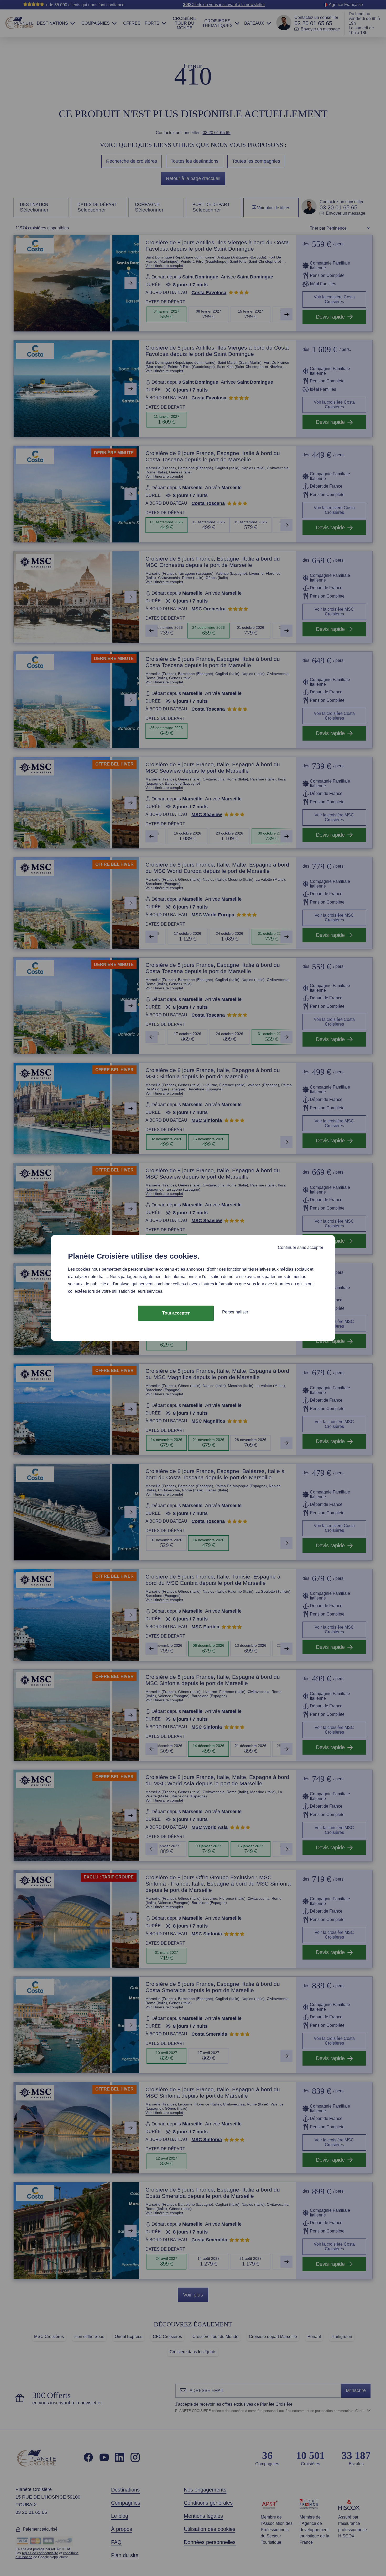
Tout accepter (176, 1313)
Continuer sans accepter (301, 1247)
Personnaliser (235, 1312)
